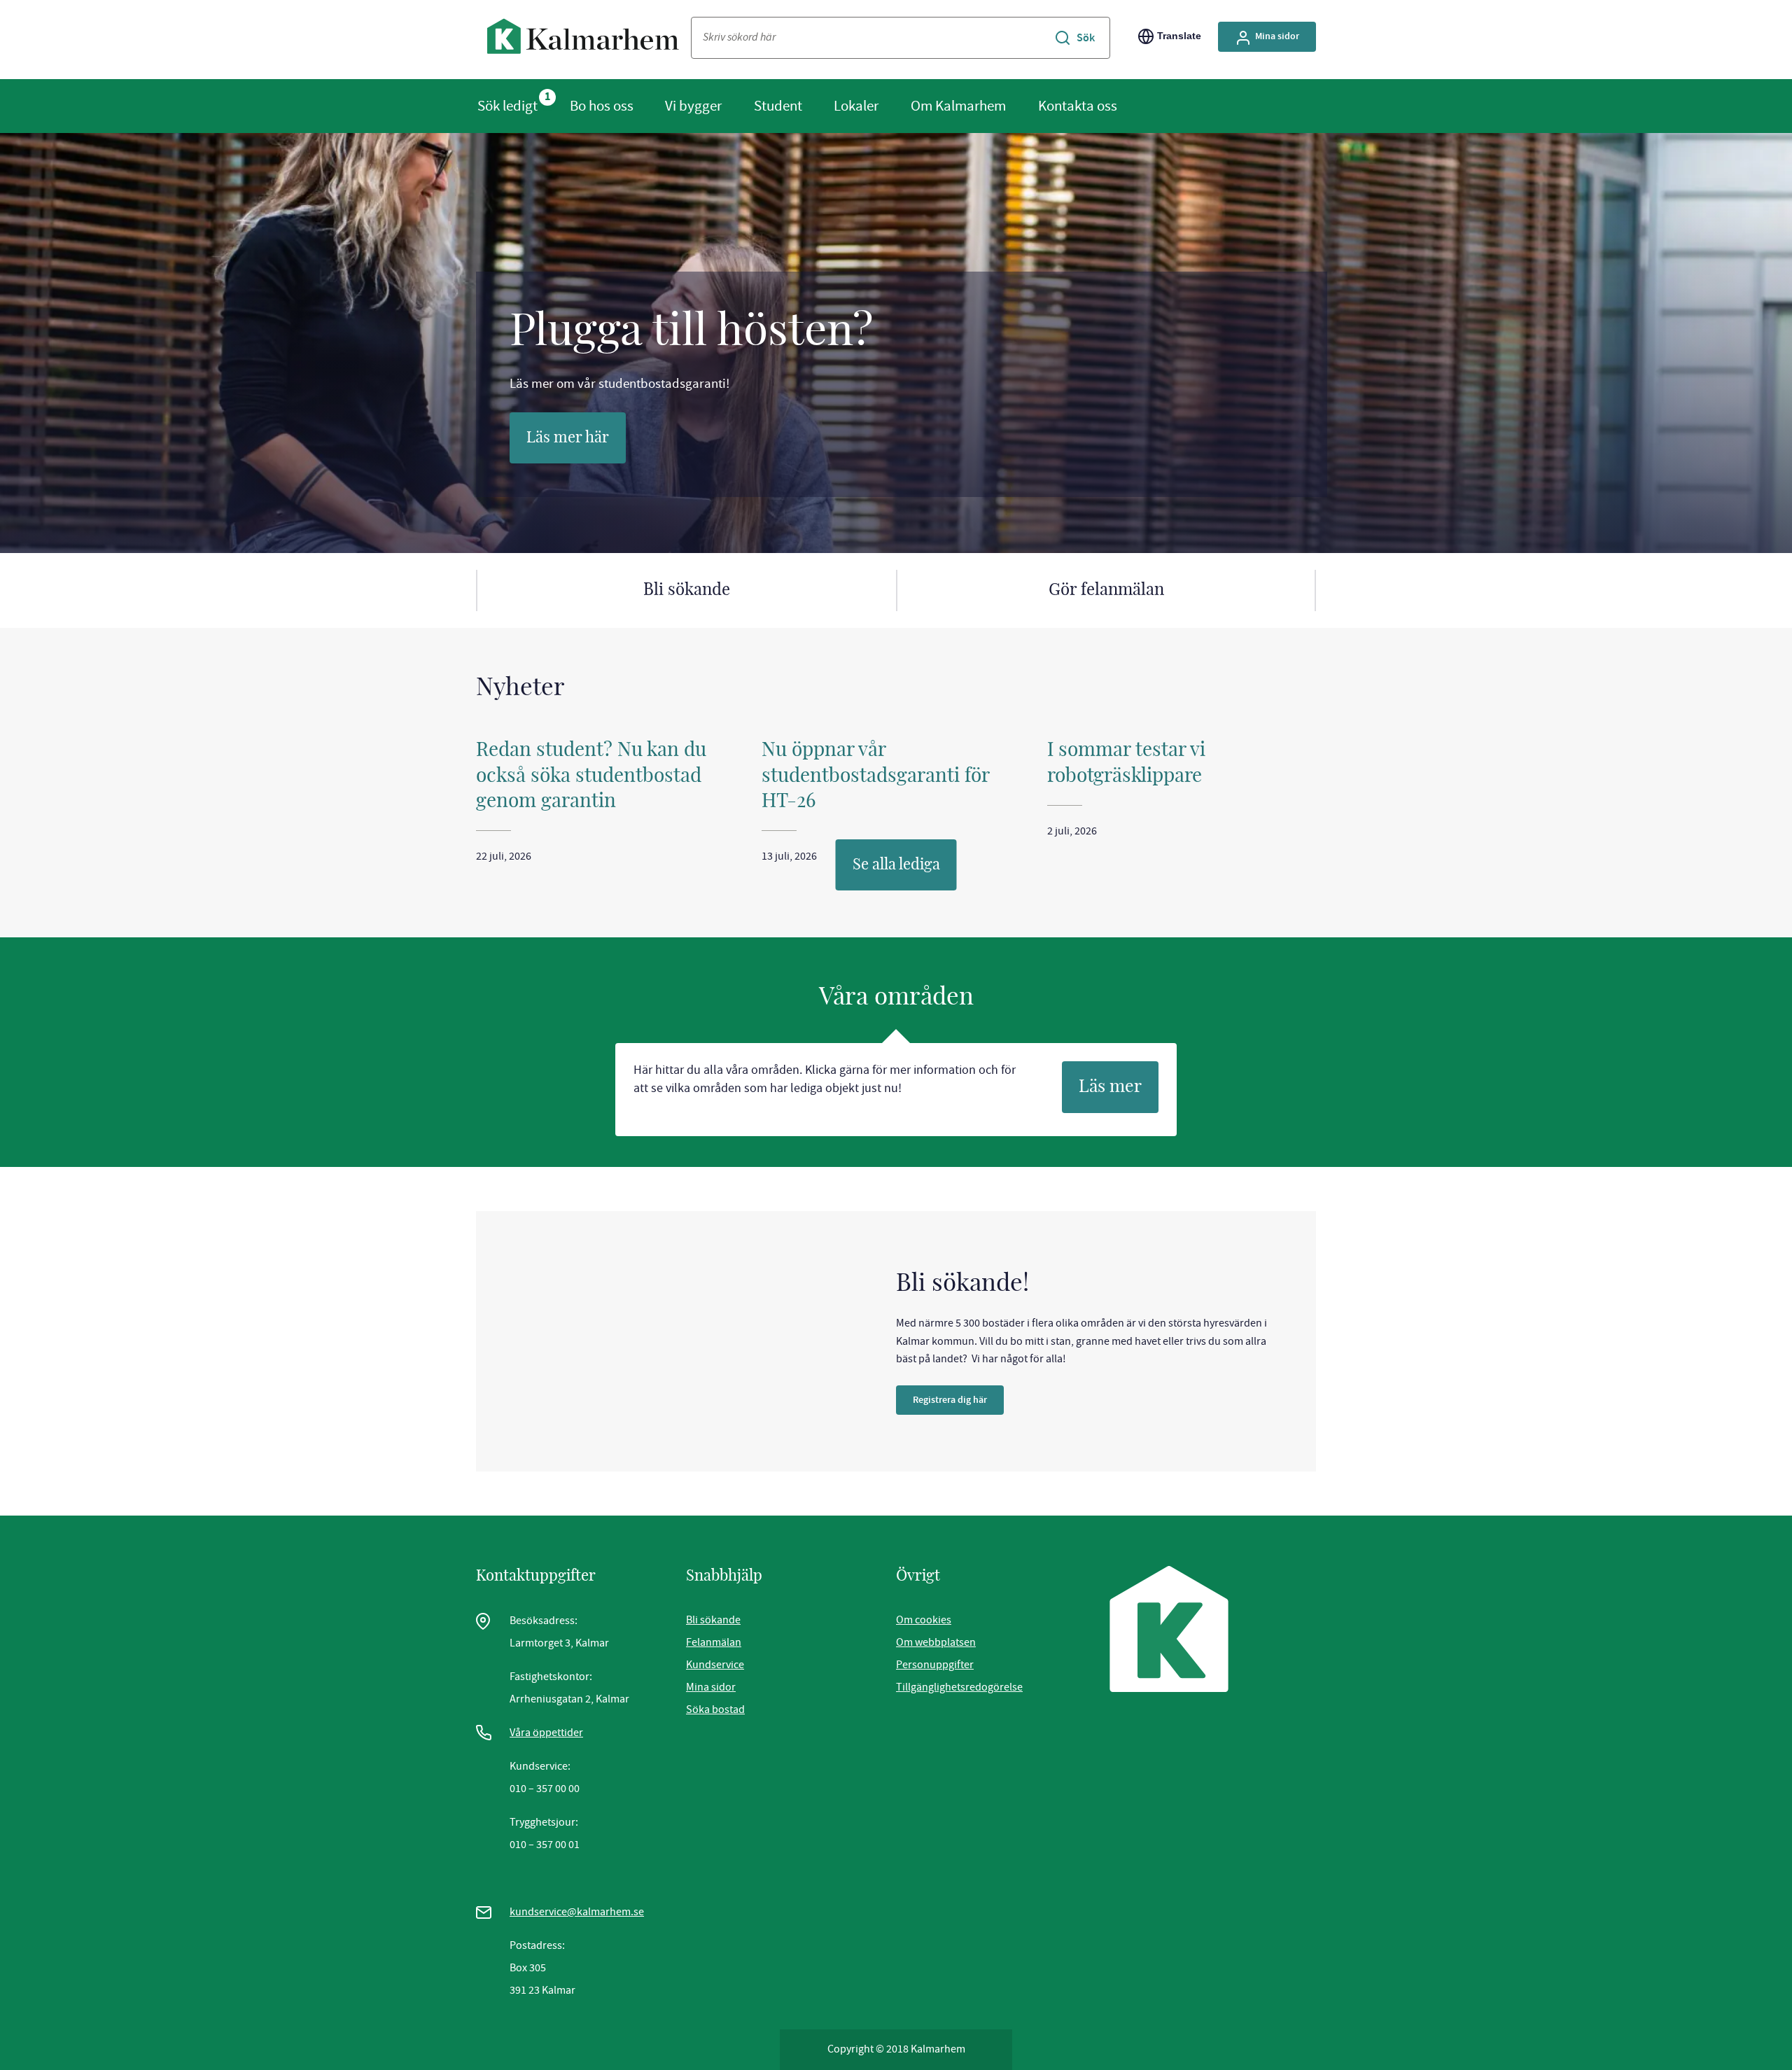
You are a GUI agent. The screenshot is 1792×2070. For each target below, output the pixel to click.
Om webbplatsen (936, 1642)
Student (778, 106)
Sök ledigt (507, 106)
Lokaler (856, 106)
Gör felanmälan (1106, 590)
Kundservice (715, 1665)
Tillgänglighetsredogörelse (959, 1687)
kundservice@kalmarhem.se (577, 1912)
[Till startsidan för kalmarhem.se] (583, 40)
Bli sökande (687, 590)
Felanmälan (714, 1642)
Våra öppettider (546, 1733)
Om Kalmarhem (958, 106)
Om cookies (924, 1620)
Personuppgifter (935, 1665)
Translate (1179, 36)
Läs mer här (568, 438)
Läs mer (1110, 1087)
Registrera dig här (950, 1400)
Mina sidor (1277, 36)
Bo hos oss (602, 106)
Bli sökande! (962, 1284)
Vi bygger (693, 106)
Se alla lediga (896, 865)
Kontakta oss (1078, 106)
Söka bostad (715, 1709)
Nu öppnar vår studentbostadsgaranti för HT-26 (875, 776)
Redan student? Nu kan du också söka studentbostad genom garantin (591, 776)
